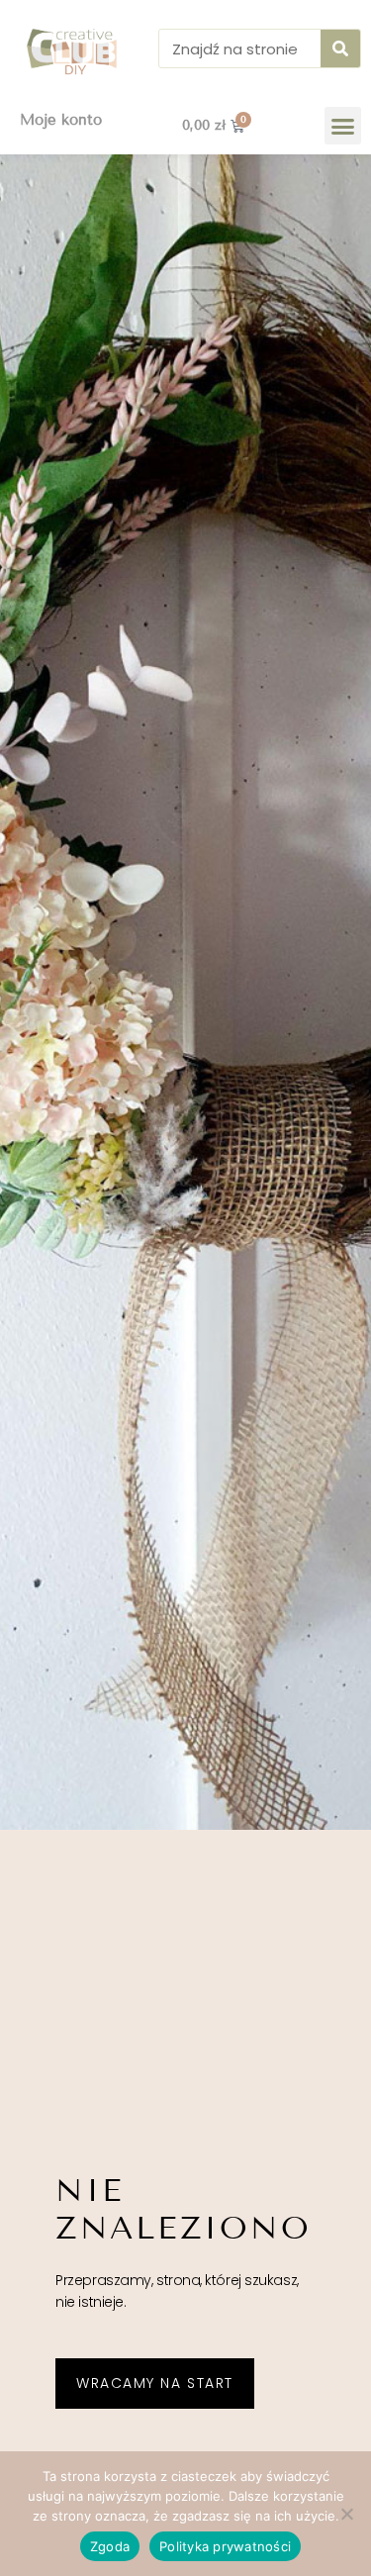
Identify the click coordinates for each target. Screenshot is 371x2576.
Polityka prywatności (225, 2546)
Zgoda (110, 2546)
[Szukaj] (340, 48)
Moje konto (61, 120)
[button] (343, 126)
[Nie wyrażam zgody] (346, 2514)
